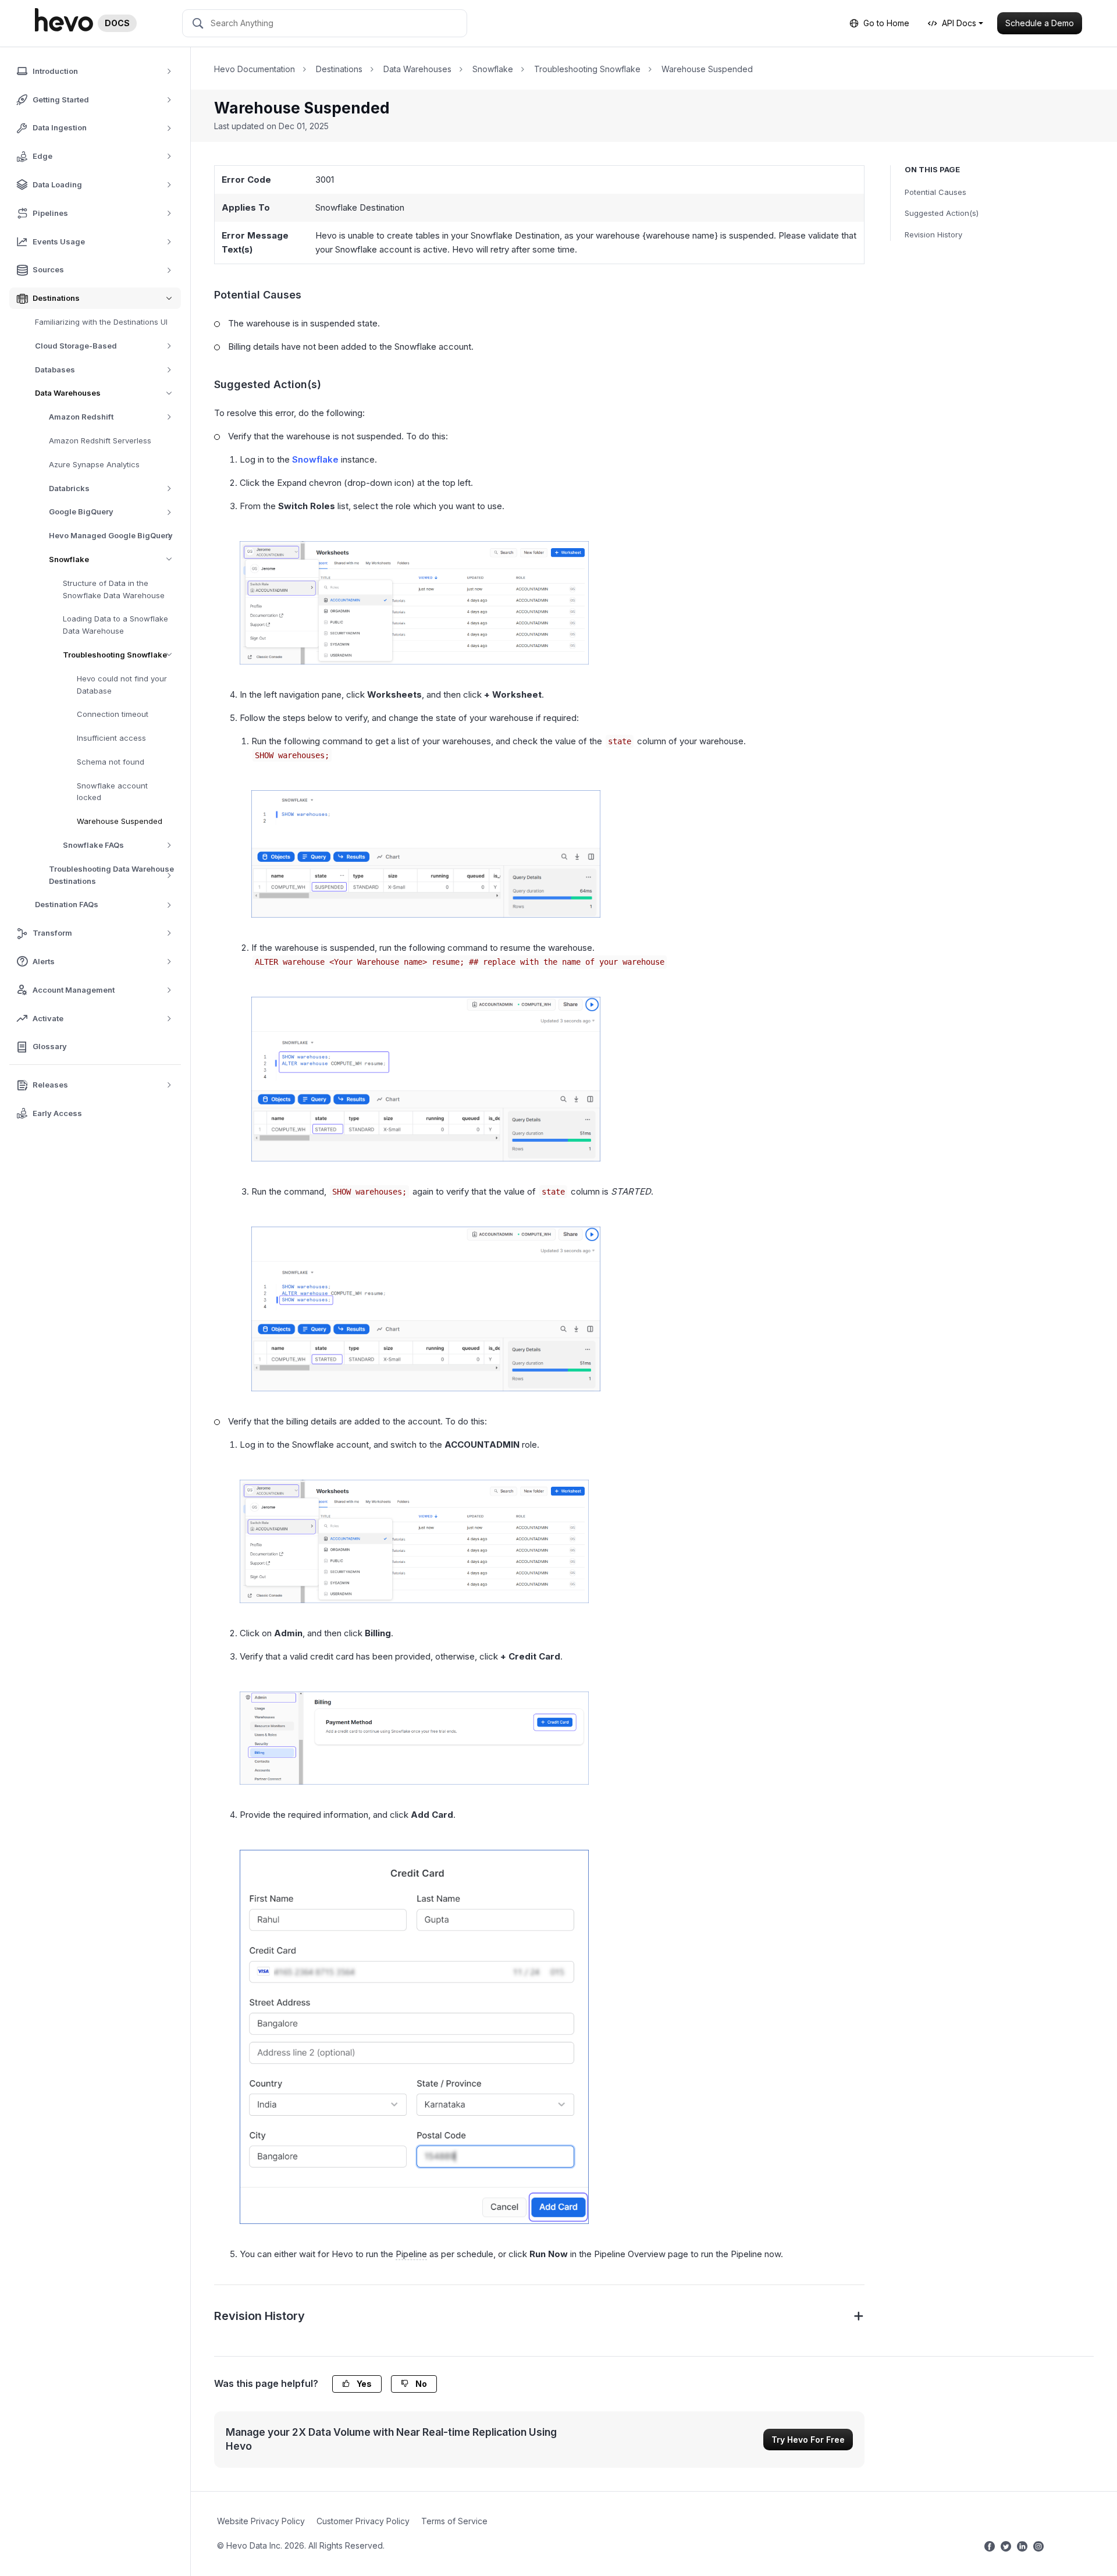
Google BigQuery (81, 512)
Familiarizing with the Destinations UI (101, 322)
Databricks (69, 488)
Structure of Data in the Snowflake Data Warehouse (114, 589)
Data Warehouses (68, 393)
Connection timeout (113, 715)
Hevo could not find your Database (122, 685)
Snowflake (69, 559)
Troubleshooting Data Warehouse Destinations (111, 875)
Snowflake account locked (112, 792)
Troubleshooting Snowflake (115, 655)
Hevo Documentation (255, 69)
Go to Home (886, 23)
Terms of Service (454, 2521)
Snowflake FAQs (93, 845)
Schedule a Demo (1040, 23)
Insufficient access (111, 738)
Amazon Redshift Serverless (100, 440)
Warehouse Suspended (120, 822)
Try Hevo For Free (808, 2440)
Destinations (339, 69)
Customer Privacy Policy (363, 2521)
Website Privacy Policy (261, 2521)
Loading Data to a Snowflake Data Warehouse (115, 625)
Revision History (933, 234)
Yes (363, 2384)
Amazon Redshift (81, 417)
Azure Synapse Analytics (94, 464)
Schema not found (111, 762)
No (420, 2384)
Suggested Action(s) (942, 213)
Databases (55, 369)
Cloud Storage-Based (76, 346)
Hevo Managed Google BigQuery (111, 535)
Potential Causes (935, 192)
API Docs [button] (959, 23)
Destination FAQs (67, 905)
